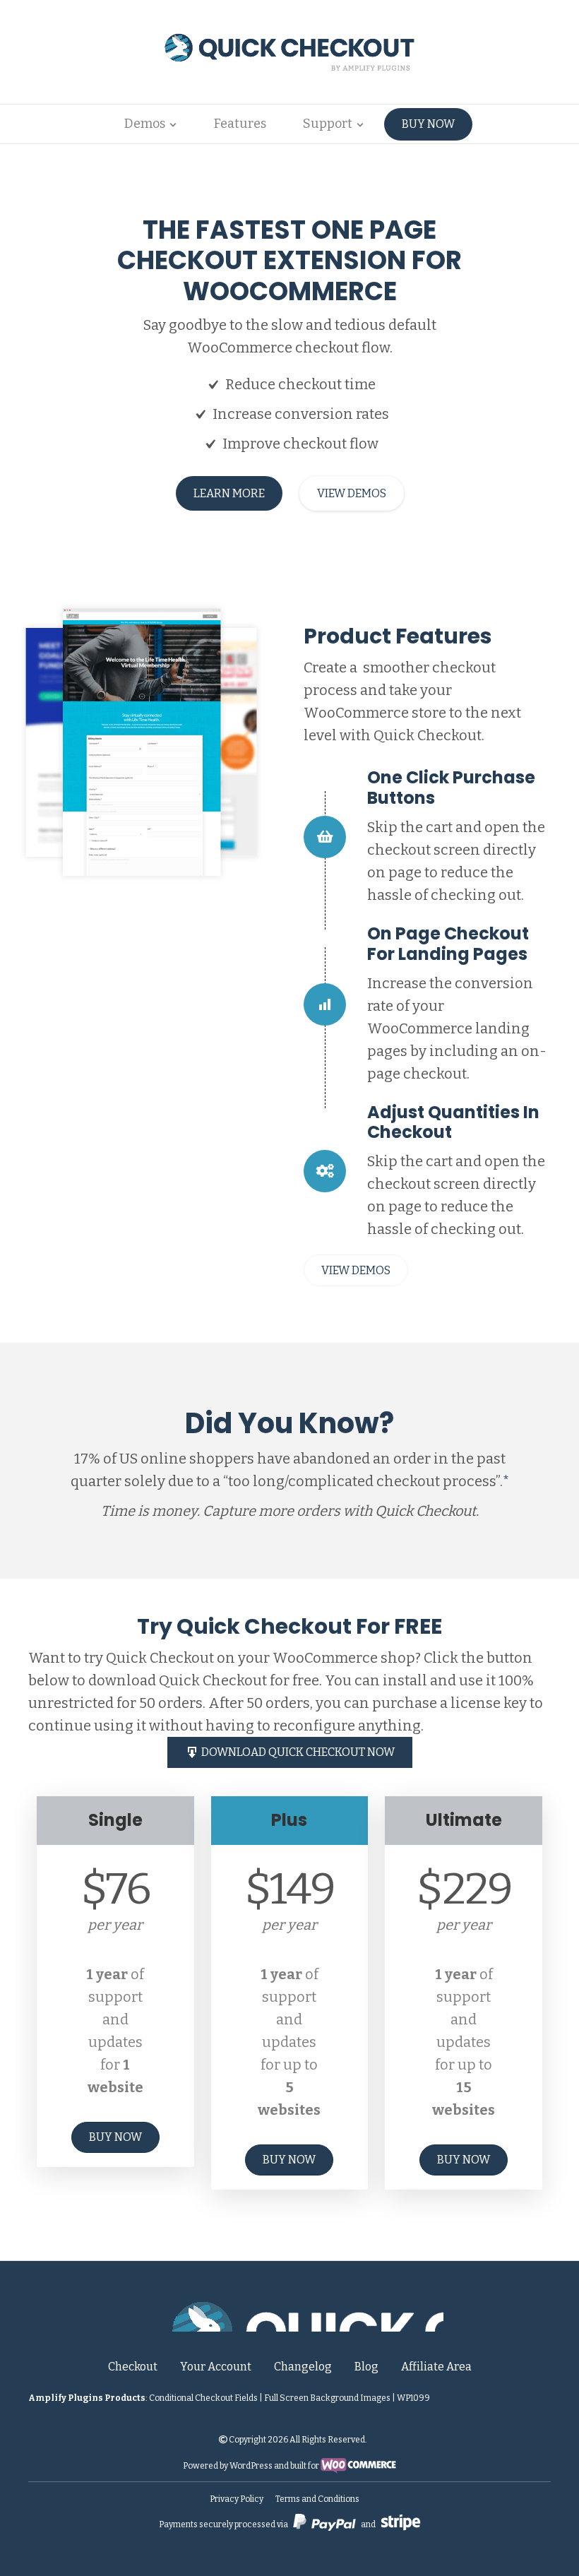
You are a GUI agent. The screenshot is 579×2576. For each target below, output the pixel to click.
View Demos (352, 493)
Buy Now (428, 124)
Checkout (133, 2367)
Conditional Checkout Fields (203, 2398)
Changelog (303, 2367)
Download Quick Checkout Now (297, 1752)
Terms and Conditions (317, 2499)
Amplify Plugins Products (87, 2398)
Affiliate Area (436, 2367)
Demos (145, 124)
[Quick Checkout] (290, 2314)
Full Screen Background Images (327, 2398)
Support (328, 124)
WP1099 (413, 2398)
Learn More (229, 493)
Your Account (216, 2367)
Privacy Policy (237, 2499)
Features (240, 124)
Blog (366, 2367)
